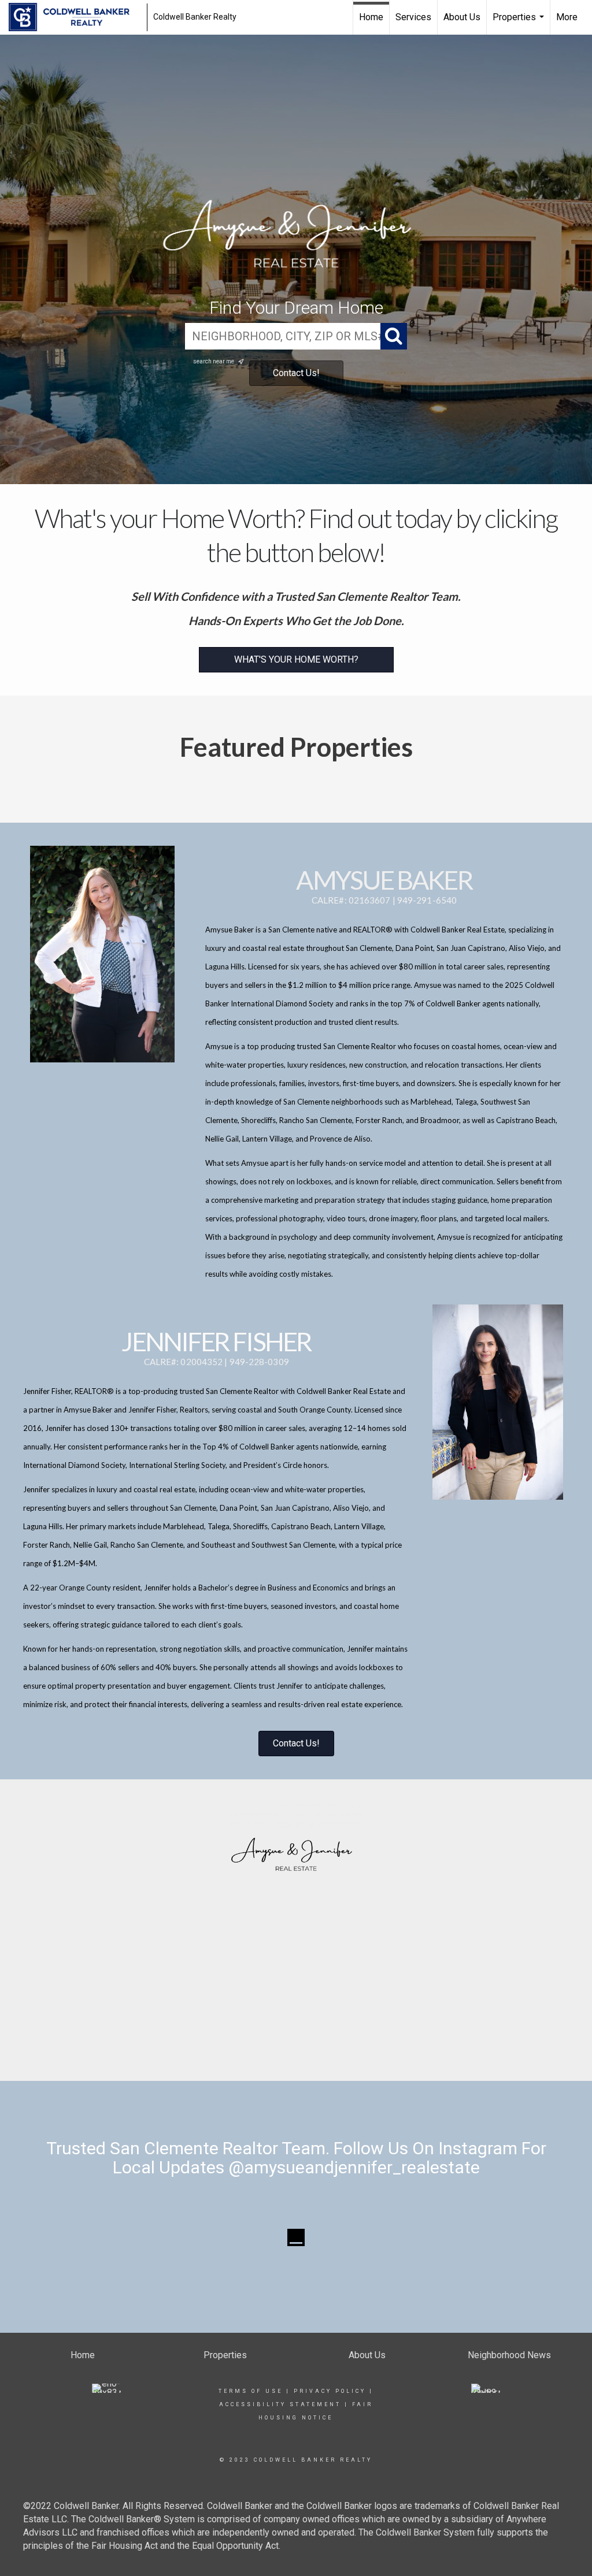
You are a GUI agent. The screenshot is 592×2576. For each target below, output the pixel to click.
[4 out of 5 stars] (307, 2014)
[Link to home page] (75, 17)
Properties (520, 23)
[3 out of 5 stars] (296, 2014)
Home (371, 17)
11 (354, 2038)
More (567, 17)
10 (342, 2038)
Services (413, 17)
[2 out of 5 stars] (285, 2014)
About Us (462, 17)
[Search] (394, 336)
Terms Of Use (251, 2391)
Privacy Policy (330, 2391)
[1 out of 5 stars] (274, 2014)
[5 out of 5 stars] (318, 2014)
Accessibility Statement (280, 2404)
